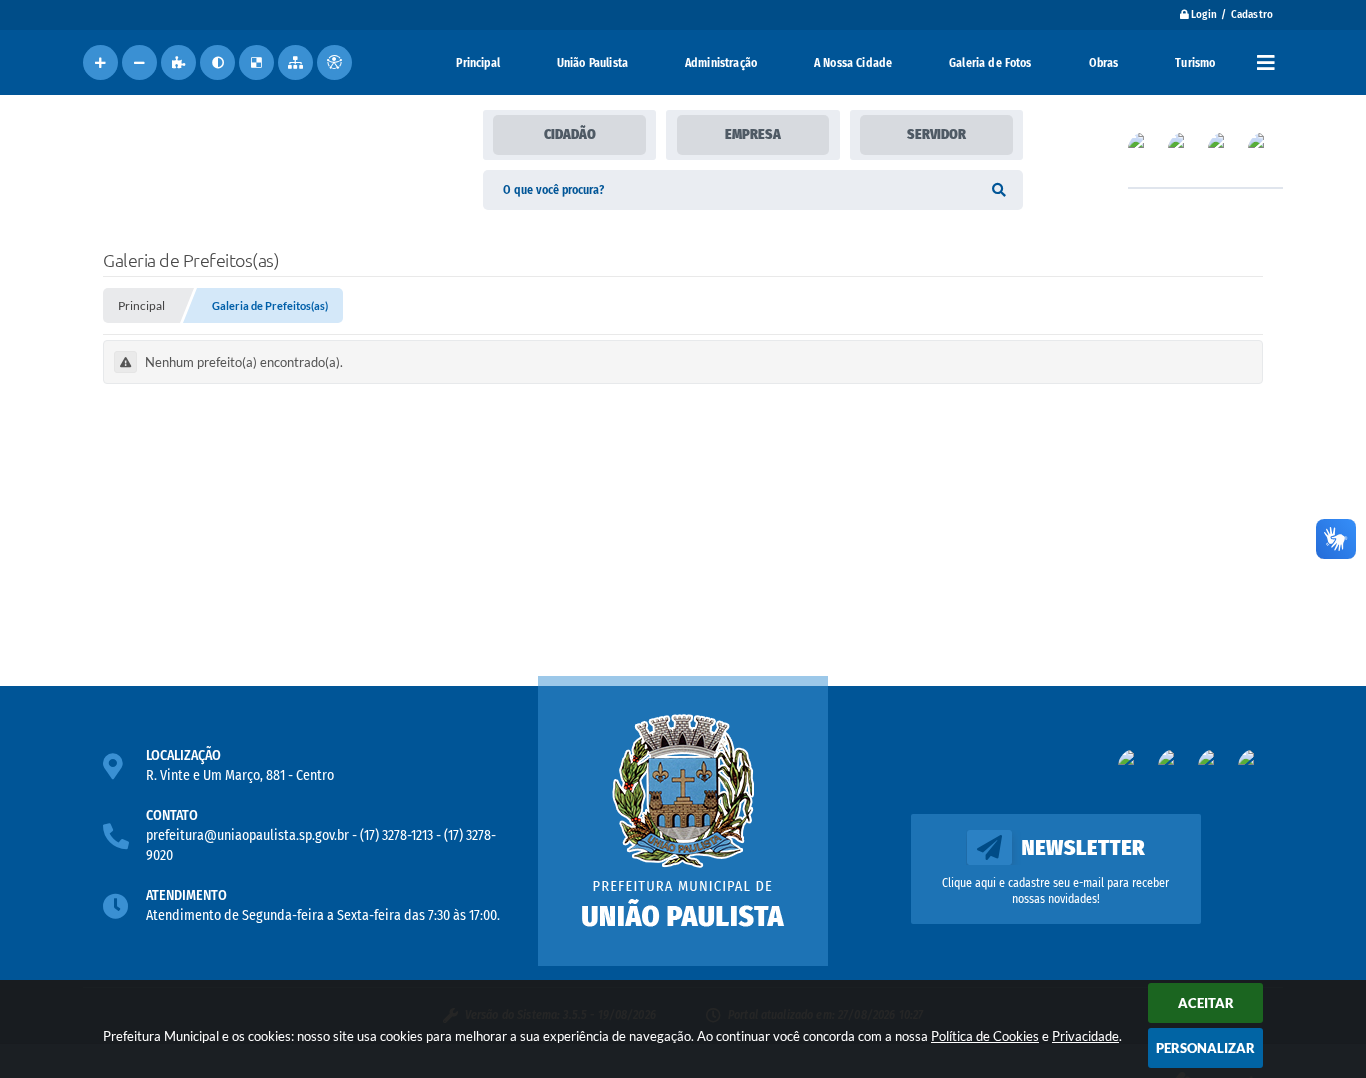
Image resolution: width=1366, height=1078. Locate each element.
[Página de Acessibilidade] (334, 62)
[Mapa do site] (295, 62)
